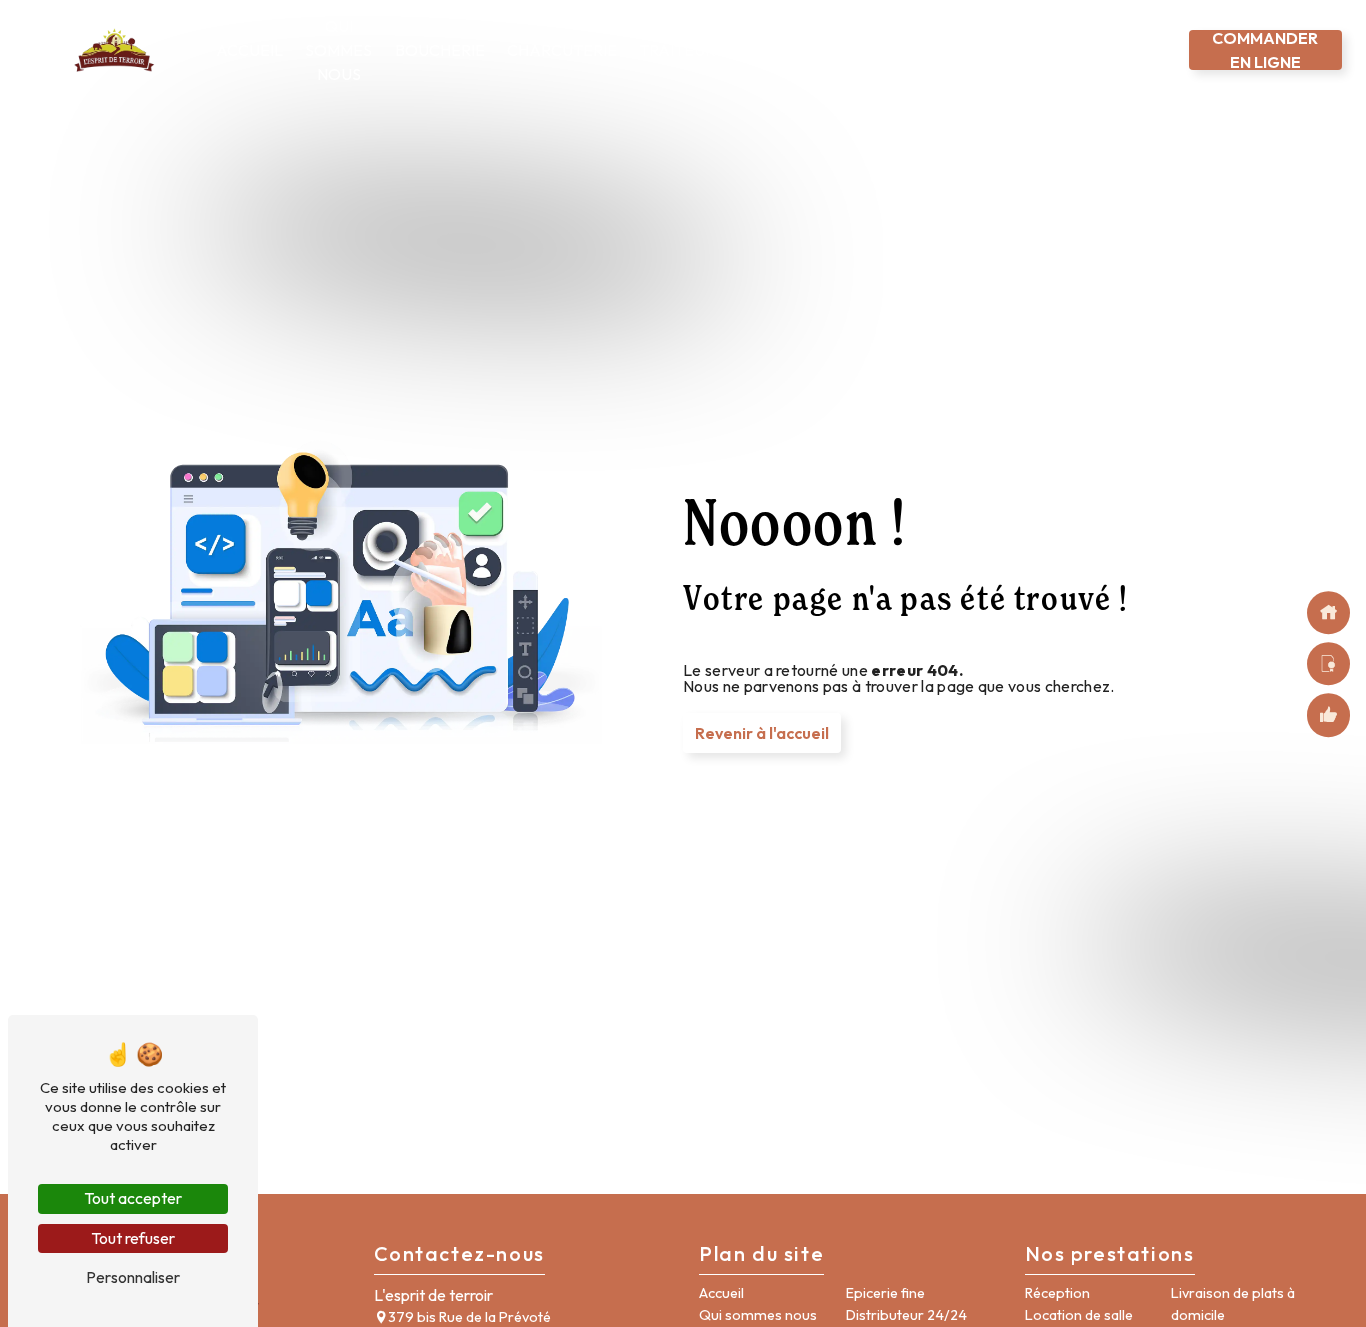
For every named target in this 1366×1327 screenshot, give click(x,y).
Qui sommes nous (338, 50)
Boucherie (440, 50)
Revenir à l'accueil (762, 733)
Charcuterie (562, 50)
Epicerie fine (913, 50)
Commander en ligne (1265, 50)
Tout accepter (133, 1198)
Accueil (249, 50)
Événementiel (797, 50)
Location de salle (1079, 1315)
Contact (1140, 50)
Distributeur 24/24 (1025, 50)
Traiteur (677, 50)
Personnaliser (133, 1277)
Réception (1057, 1293)
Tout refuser (133, 1238)
